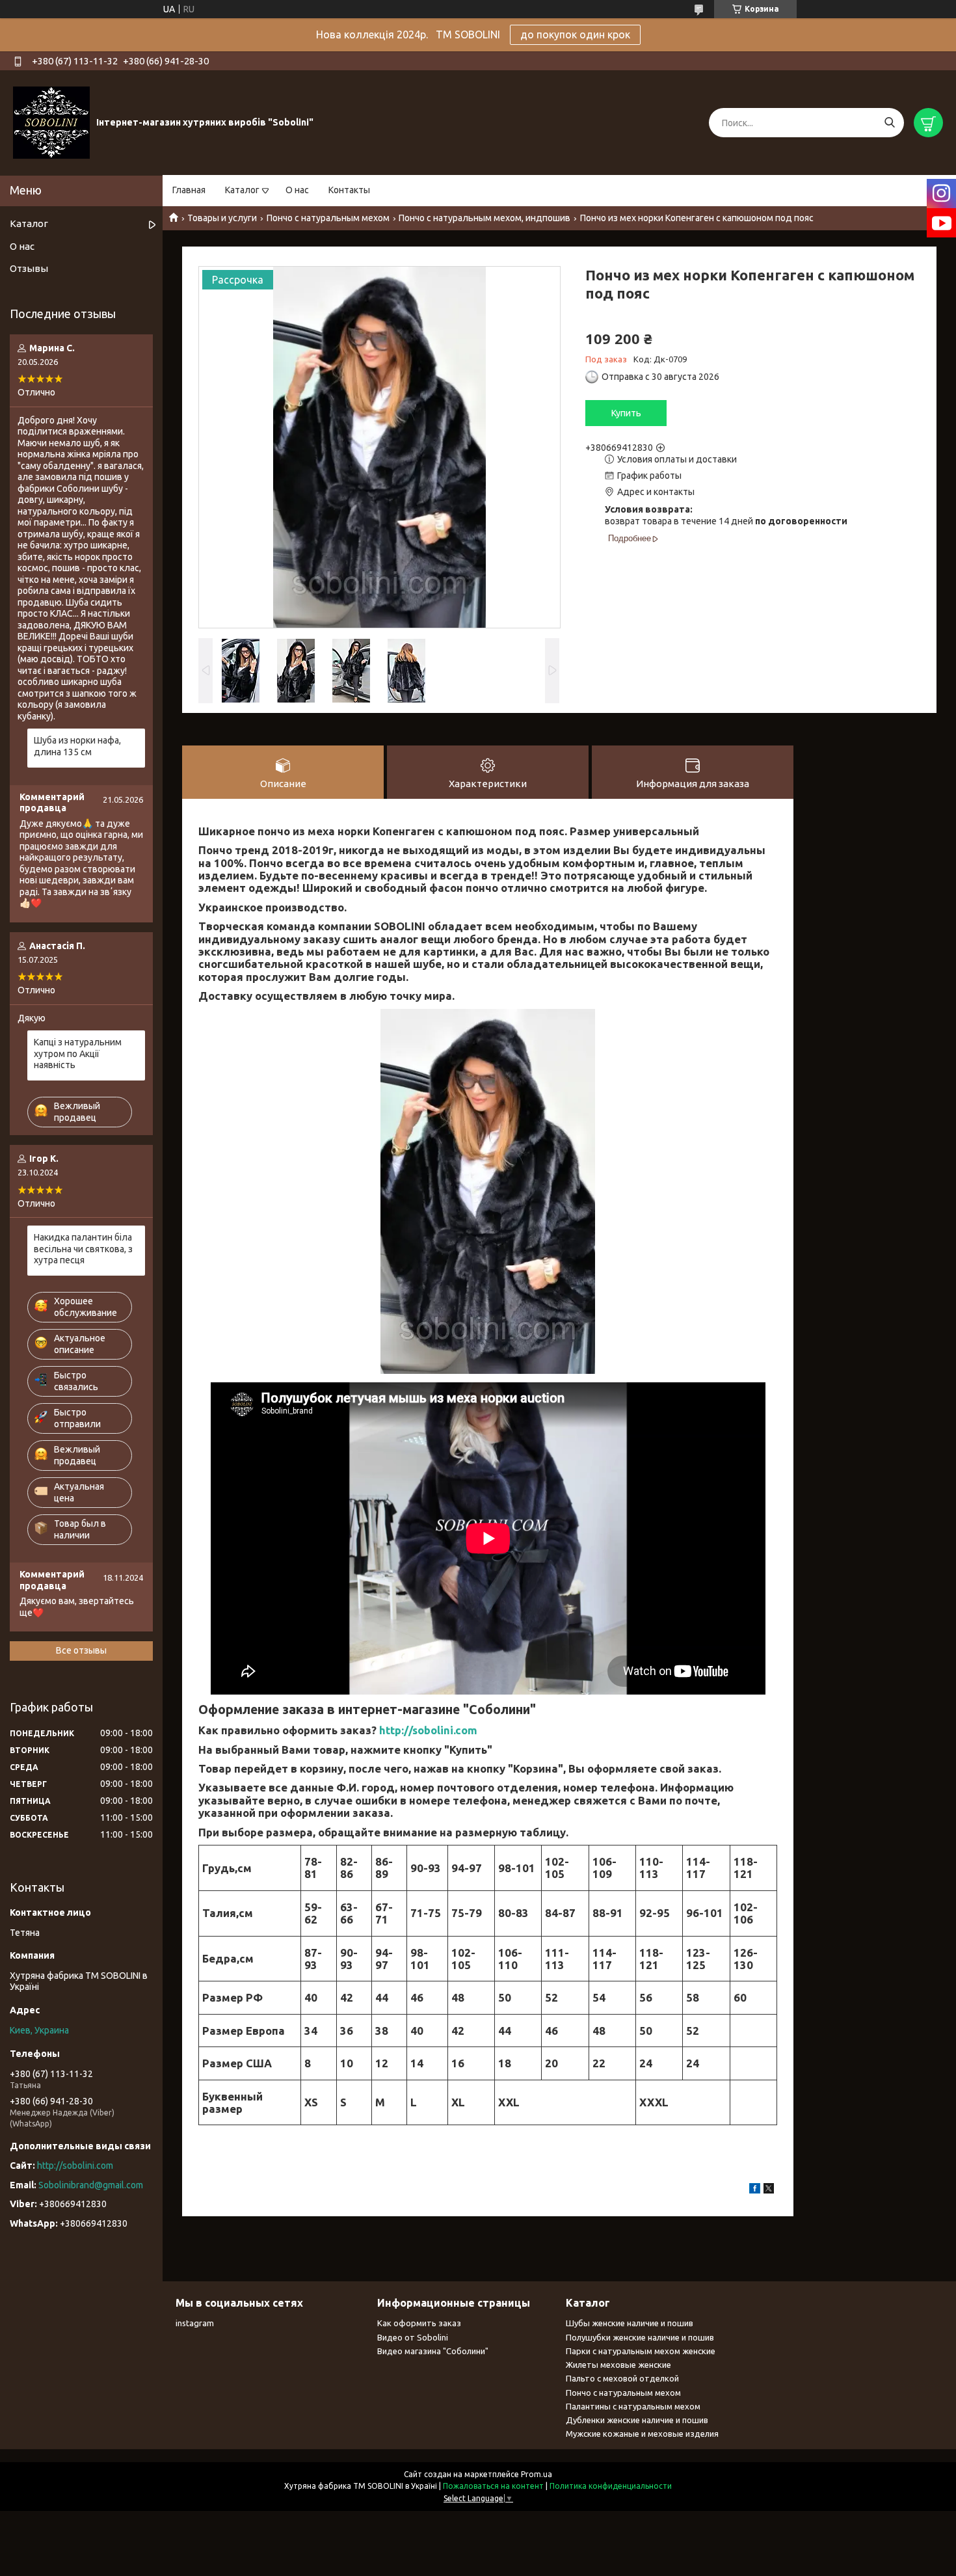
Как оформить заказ (419, 2323)
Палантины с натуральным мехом (633, 2406)
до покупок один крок (575, 34)
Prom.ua (537, 2474)
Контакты (349, 190)
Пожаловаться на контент (493, 2486)
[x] (769, 2190)
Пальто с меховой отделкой (622, 2378)
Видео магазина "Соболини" (433, 2351)
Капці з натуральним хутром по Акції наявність (78, 1053)
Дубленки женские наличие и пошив (637, 2420)
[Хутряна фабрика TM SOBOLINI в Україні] (51, 122)
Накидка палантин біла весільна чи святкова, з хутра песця (83, 1249)
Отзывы (29, 268)
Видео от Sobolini (413, 2337)
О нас (297, 190)
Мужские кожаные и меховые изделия (642, 2434)
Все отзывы (81, 1650)
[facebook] (755, 2190)
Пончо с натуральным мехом (328, 218)
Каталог (242, 190)
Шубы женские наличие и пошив (630, 2323)
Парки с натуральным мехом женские (641, 2351)
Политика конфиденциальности (611, 2486)
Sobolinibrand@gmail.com (91, 2185)
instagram (195, 2323)
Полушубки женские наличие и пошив (640, 2337)
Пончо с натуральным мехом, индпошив (485, 218)
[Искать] (889, 123)
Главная (189, 190)
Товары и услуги (222, 218)
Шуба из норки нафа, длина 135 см (77, 746)
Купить (626, 413)
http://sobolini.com (428, 1730)
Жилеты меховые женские (618, 2365)
